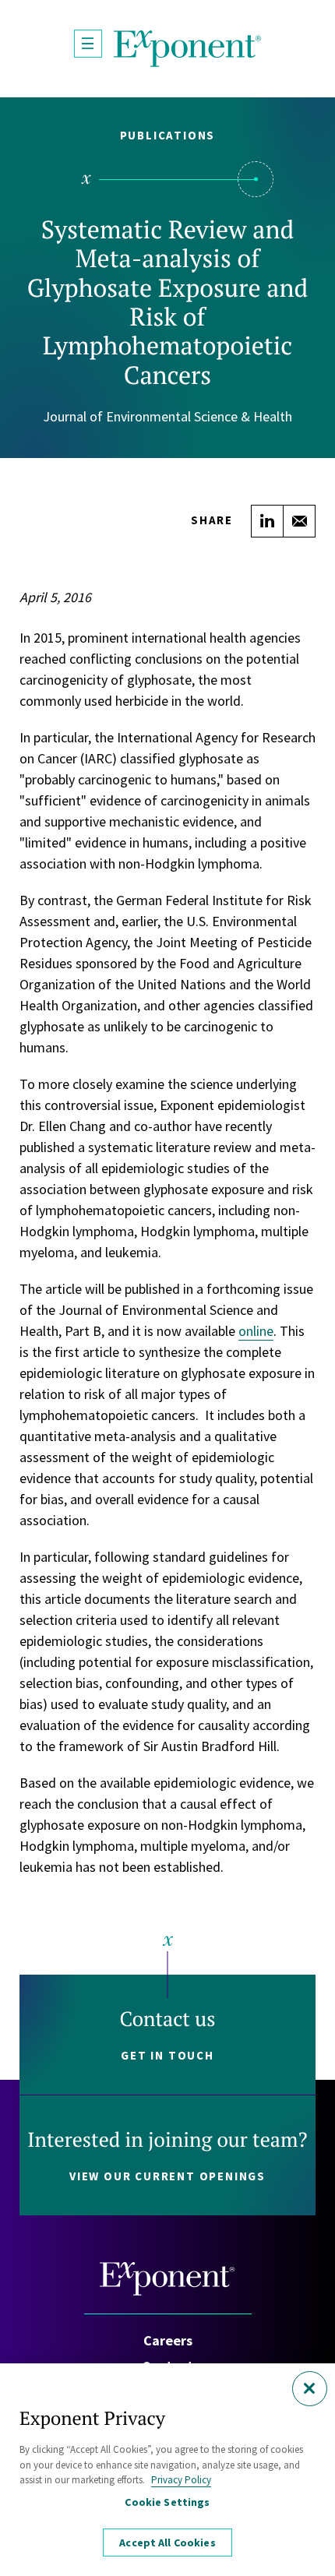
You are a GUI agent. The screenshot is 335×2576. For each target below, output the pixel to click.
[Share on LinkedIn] (267, 521)
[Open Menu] (88, 44)
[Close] (310, 2389)
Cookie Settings (167, 2502)
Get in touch (167, 2055)
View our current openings (167, 2176)
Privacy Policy (181, 2480)
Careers (168, 2340)
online (256, 1331)
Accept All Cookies (167, 2543)
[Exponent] (188, 49)
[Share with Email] (299, 521)
